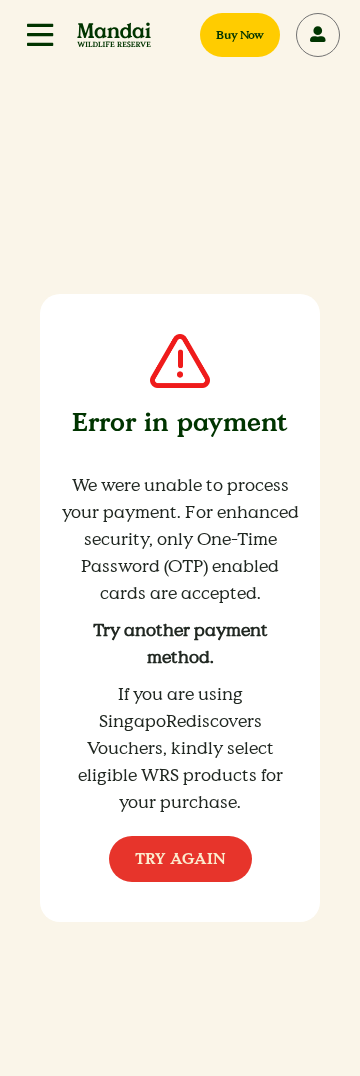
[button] (40, 35)
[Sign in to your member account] (318, 35)
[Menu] (40, 35)
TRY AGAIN (180, 858)
